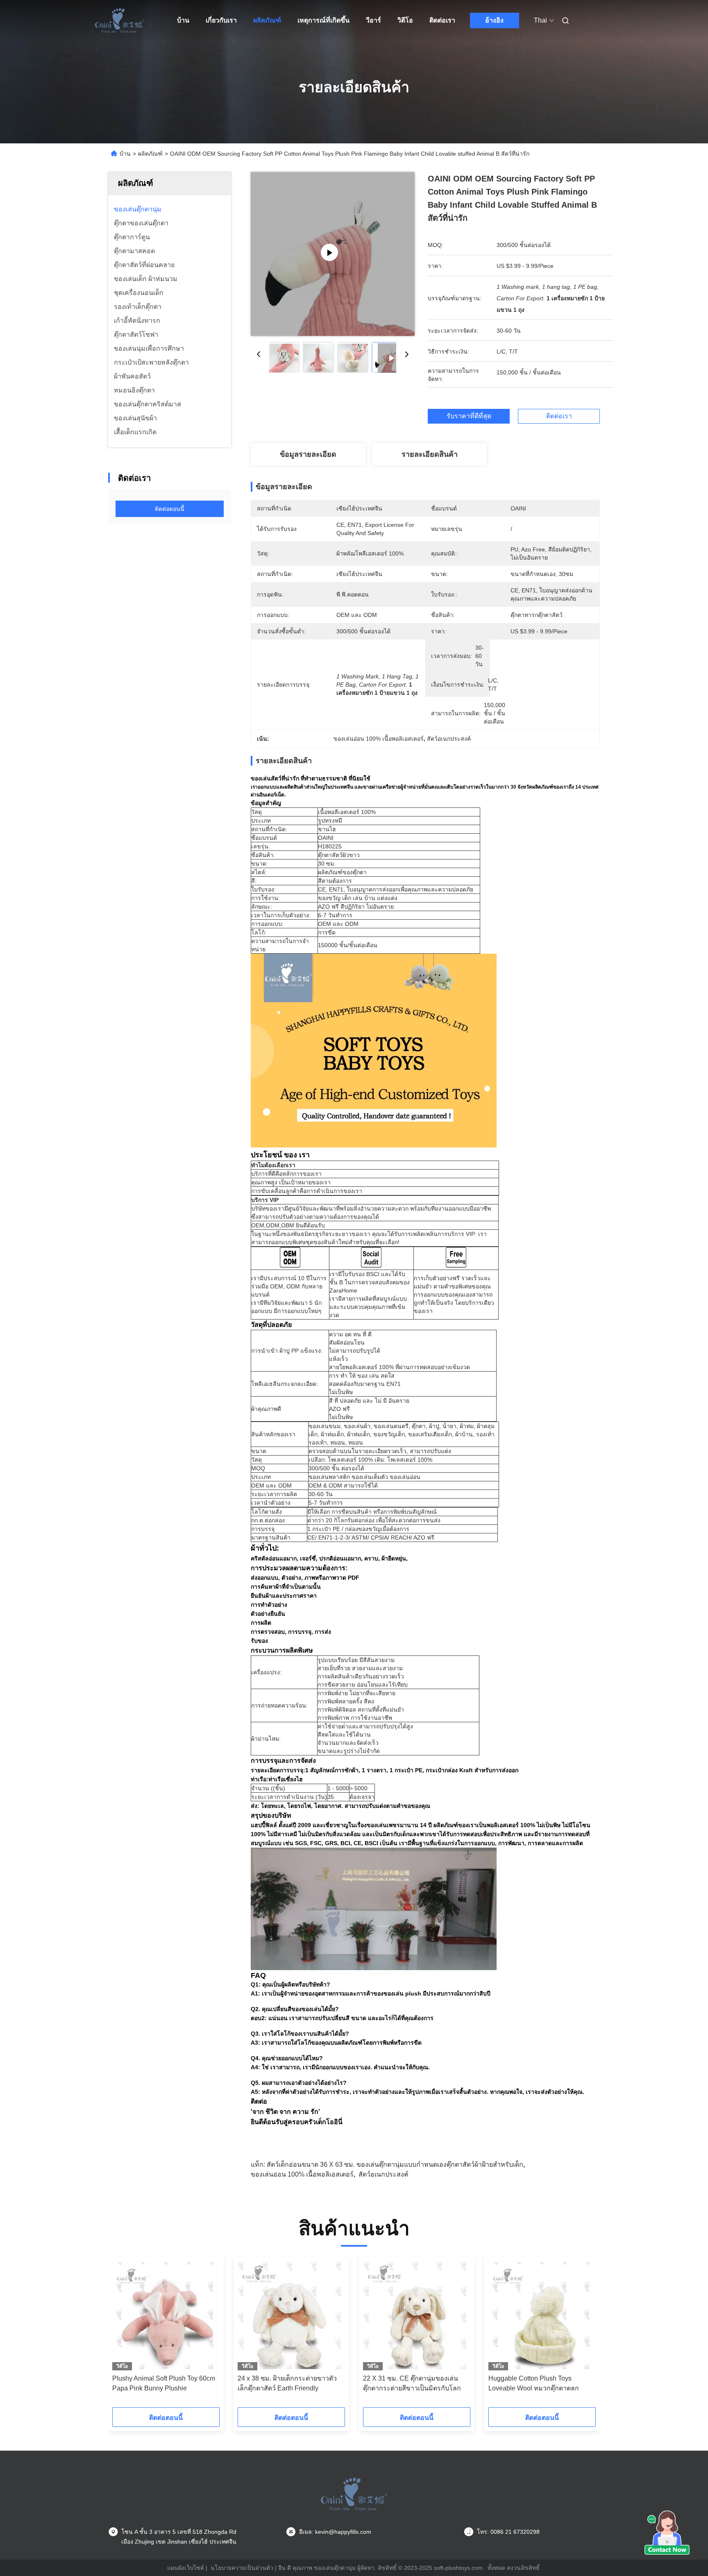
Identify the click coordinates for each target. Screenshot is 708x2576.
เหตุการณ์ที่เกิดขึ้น (323, 20)
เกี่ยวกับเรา (221, 20)
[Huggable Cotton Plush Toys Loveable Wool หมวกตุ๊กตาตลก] (542, 2315)
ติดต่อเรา (442, 20)
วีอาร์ (373, 20)
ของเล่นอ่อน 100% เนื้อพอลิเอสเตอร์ (302, 2174)
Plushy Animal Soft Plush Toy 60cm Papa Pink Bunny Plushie (164, 2383)
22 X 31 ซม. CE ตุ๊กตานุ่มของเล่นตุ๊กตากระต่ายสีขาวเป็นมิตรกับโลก (412, 2383)
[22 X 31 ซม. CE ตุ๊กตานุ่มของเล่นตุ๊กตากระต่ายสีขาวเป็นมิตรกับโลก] (417, 2315)
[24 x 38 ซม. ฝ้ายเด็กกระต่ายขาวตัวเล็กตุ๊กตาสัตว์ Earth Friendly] (291, 2315)
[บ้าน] (120, 20)
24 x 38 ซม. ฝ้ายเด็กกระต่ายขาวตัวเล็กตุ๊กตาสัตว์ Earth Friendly (287, 2383)
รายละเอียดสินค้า (430, 454)
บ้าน (183, 20)
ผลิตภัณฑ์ (267, 20)
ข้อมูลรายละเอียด (308, 454)
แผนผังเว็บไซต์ (186, 2568)
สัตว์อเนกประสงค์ (383, 2174)
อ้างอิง (494, 20)
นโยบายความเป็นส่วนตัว (242, 2568)
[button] (123, 2335)
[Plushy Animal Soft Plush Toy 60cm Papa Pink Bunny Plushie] (166, 2315)
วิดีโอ (405, 20)
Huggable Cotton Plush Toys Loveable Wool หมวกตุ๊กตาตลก (534, 2383)
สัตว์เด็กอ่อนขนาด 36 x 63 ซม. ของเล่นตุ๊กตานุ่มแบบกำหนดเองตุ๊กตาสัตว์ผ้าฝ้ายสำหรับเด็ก (395, 2164)
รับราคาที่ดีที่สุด (469, 416)
